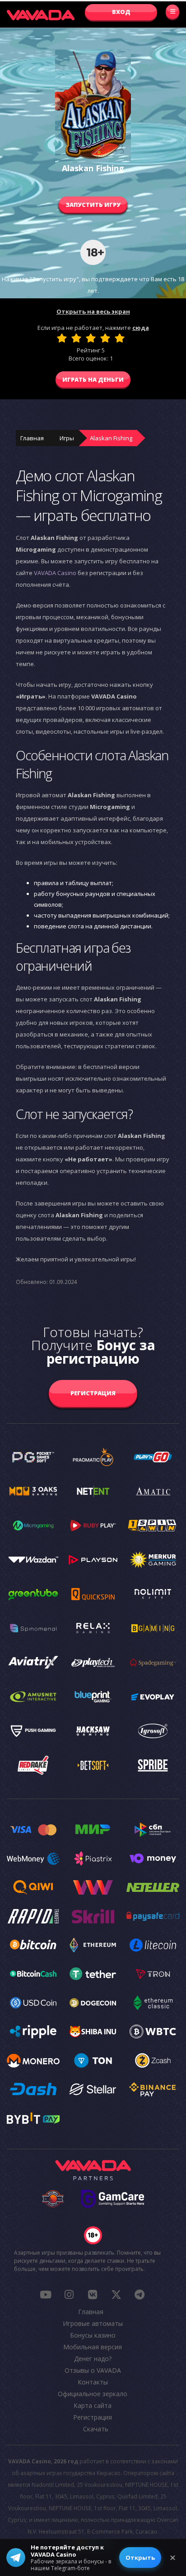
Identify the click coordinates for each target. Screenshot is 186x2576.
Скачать (96, 2429)
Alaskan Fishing (111, 438)
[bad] (62, 338)
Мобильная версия (93, 2347)
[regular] (91, 338)
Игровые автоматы (93, 2323)
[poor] (76, 338)
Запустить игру (93, 205)
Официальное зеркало (93, 2394)
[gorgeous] (120, 338)
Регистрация (93, 1393)
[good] (105, 338)
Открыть (140, 2558)
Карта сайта (93, 2405)
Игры (67, 438)
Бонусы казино (93, 2335)
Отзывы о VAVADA (93, 2370)
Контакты (93, 2382)
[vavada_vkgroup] (93, 2294)
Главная (32, 438)
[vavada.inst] (69, 2294)
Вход (121, 12)
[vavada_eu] (116, 2294)
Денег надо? (93, 2359)
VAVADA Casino (55, 573)
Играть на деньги (93, 379)
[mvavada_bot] (139, 2294)
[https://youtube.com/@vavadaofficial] (46, 2294)
